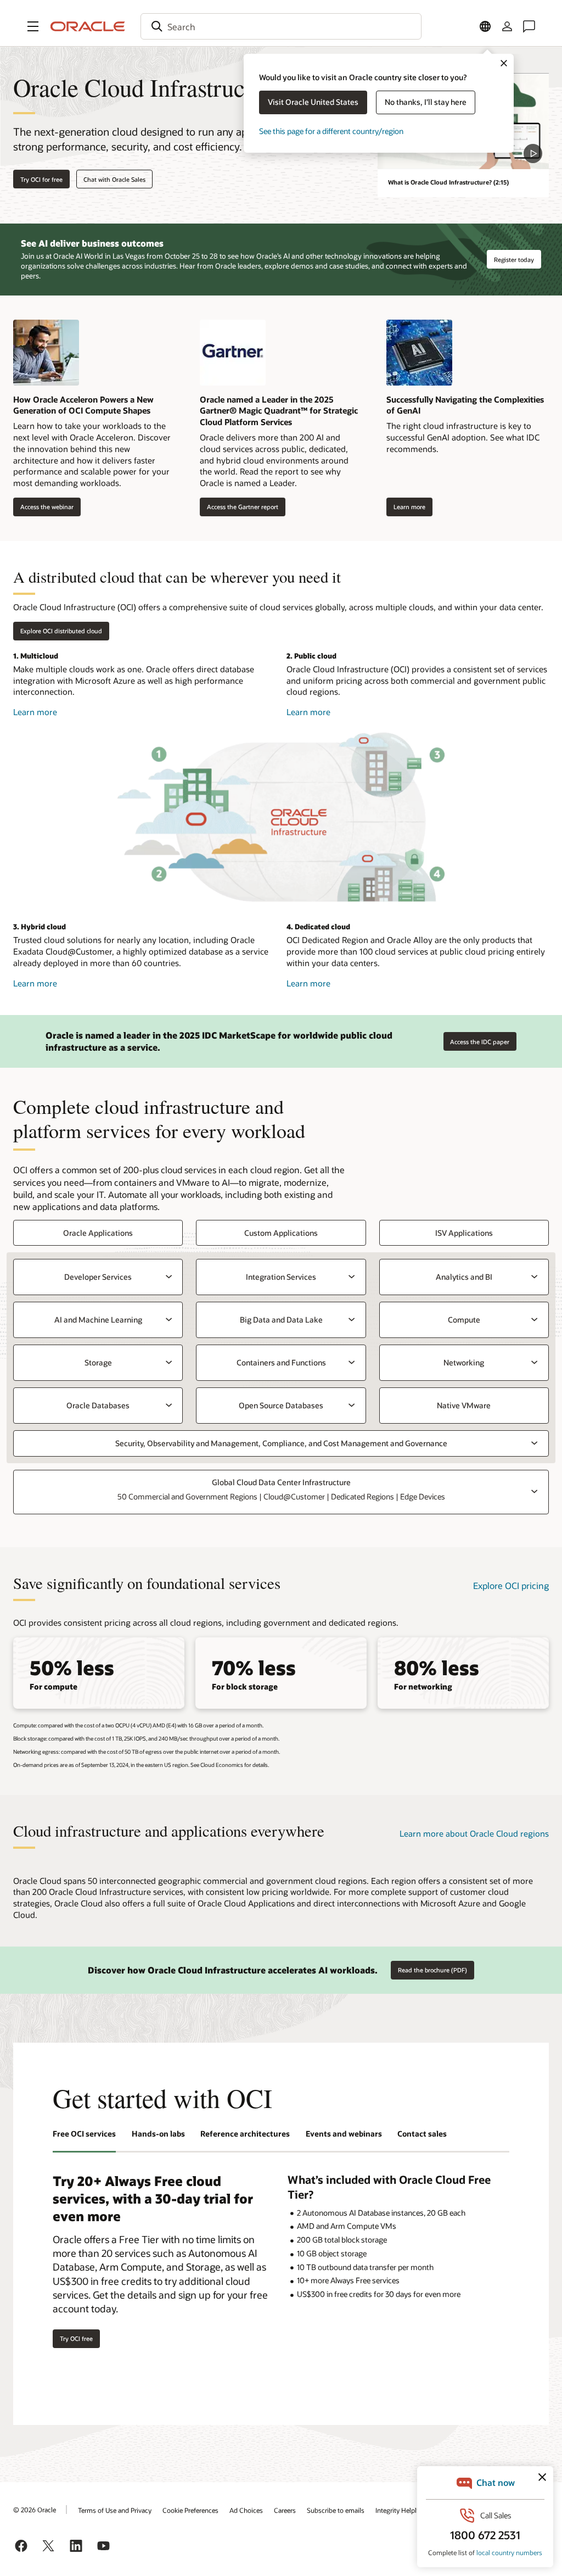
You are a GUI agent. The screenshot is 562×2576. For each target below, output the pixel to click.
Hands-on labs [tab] (158, 2134)
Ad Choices (246, 2510)
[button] (33, 26)
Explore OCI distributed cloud (61, 631)
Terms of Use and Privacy (115, 2510)
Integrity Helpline (400, 2510)
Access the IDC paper (480, 1042)
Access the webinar (43, 507)
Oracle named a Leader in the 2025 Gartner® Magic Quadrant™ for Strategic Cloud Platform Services (279, 411)
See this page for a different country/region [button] (331, 131)
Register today (514, 260)
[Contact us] (529, 26)
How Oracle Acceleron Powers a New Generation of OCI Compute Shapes (83, 405)
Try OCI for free (41, 179)
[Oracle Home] (88, 26)
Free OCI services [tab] (84, 2134)
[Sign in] (507, 26)
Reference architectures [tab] (245, 2134)
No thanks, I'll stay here (426, 102)
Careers (285, 2510)
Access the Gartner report (239, 507)
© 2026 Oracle (35, 2510)
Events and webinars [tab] (344, 2134)
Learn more (406, 507)
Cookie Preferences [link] (190, 2510)
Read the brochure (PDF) (432, 1970)
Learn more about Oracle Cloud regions (474, 1833)
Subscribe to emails (336, 2510)
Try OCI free (76, 2338)
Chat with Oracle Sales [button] (114, 179)
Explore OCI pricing (511, 1585)
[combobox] (281, 26)
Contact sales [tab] (422, 2134)
